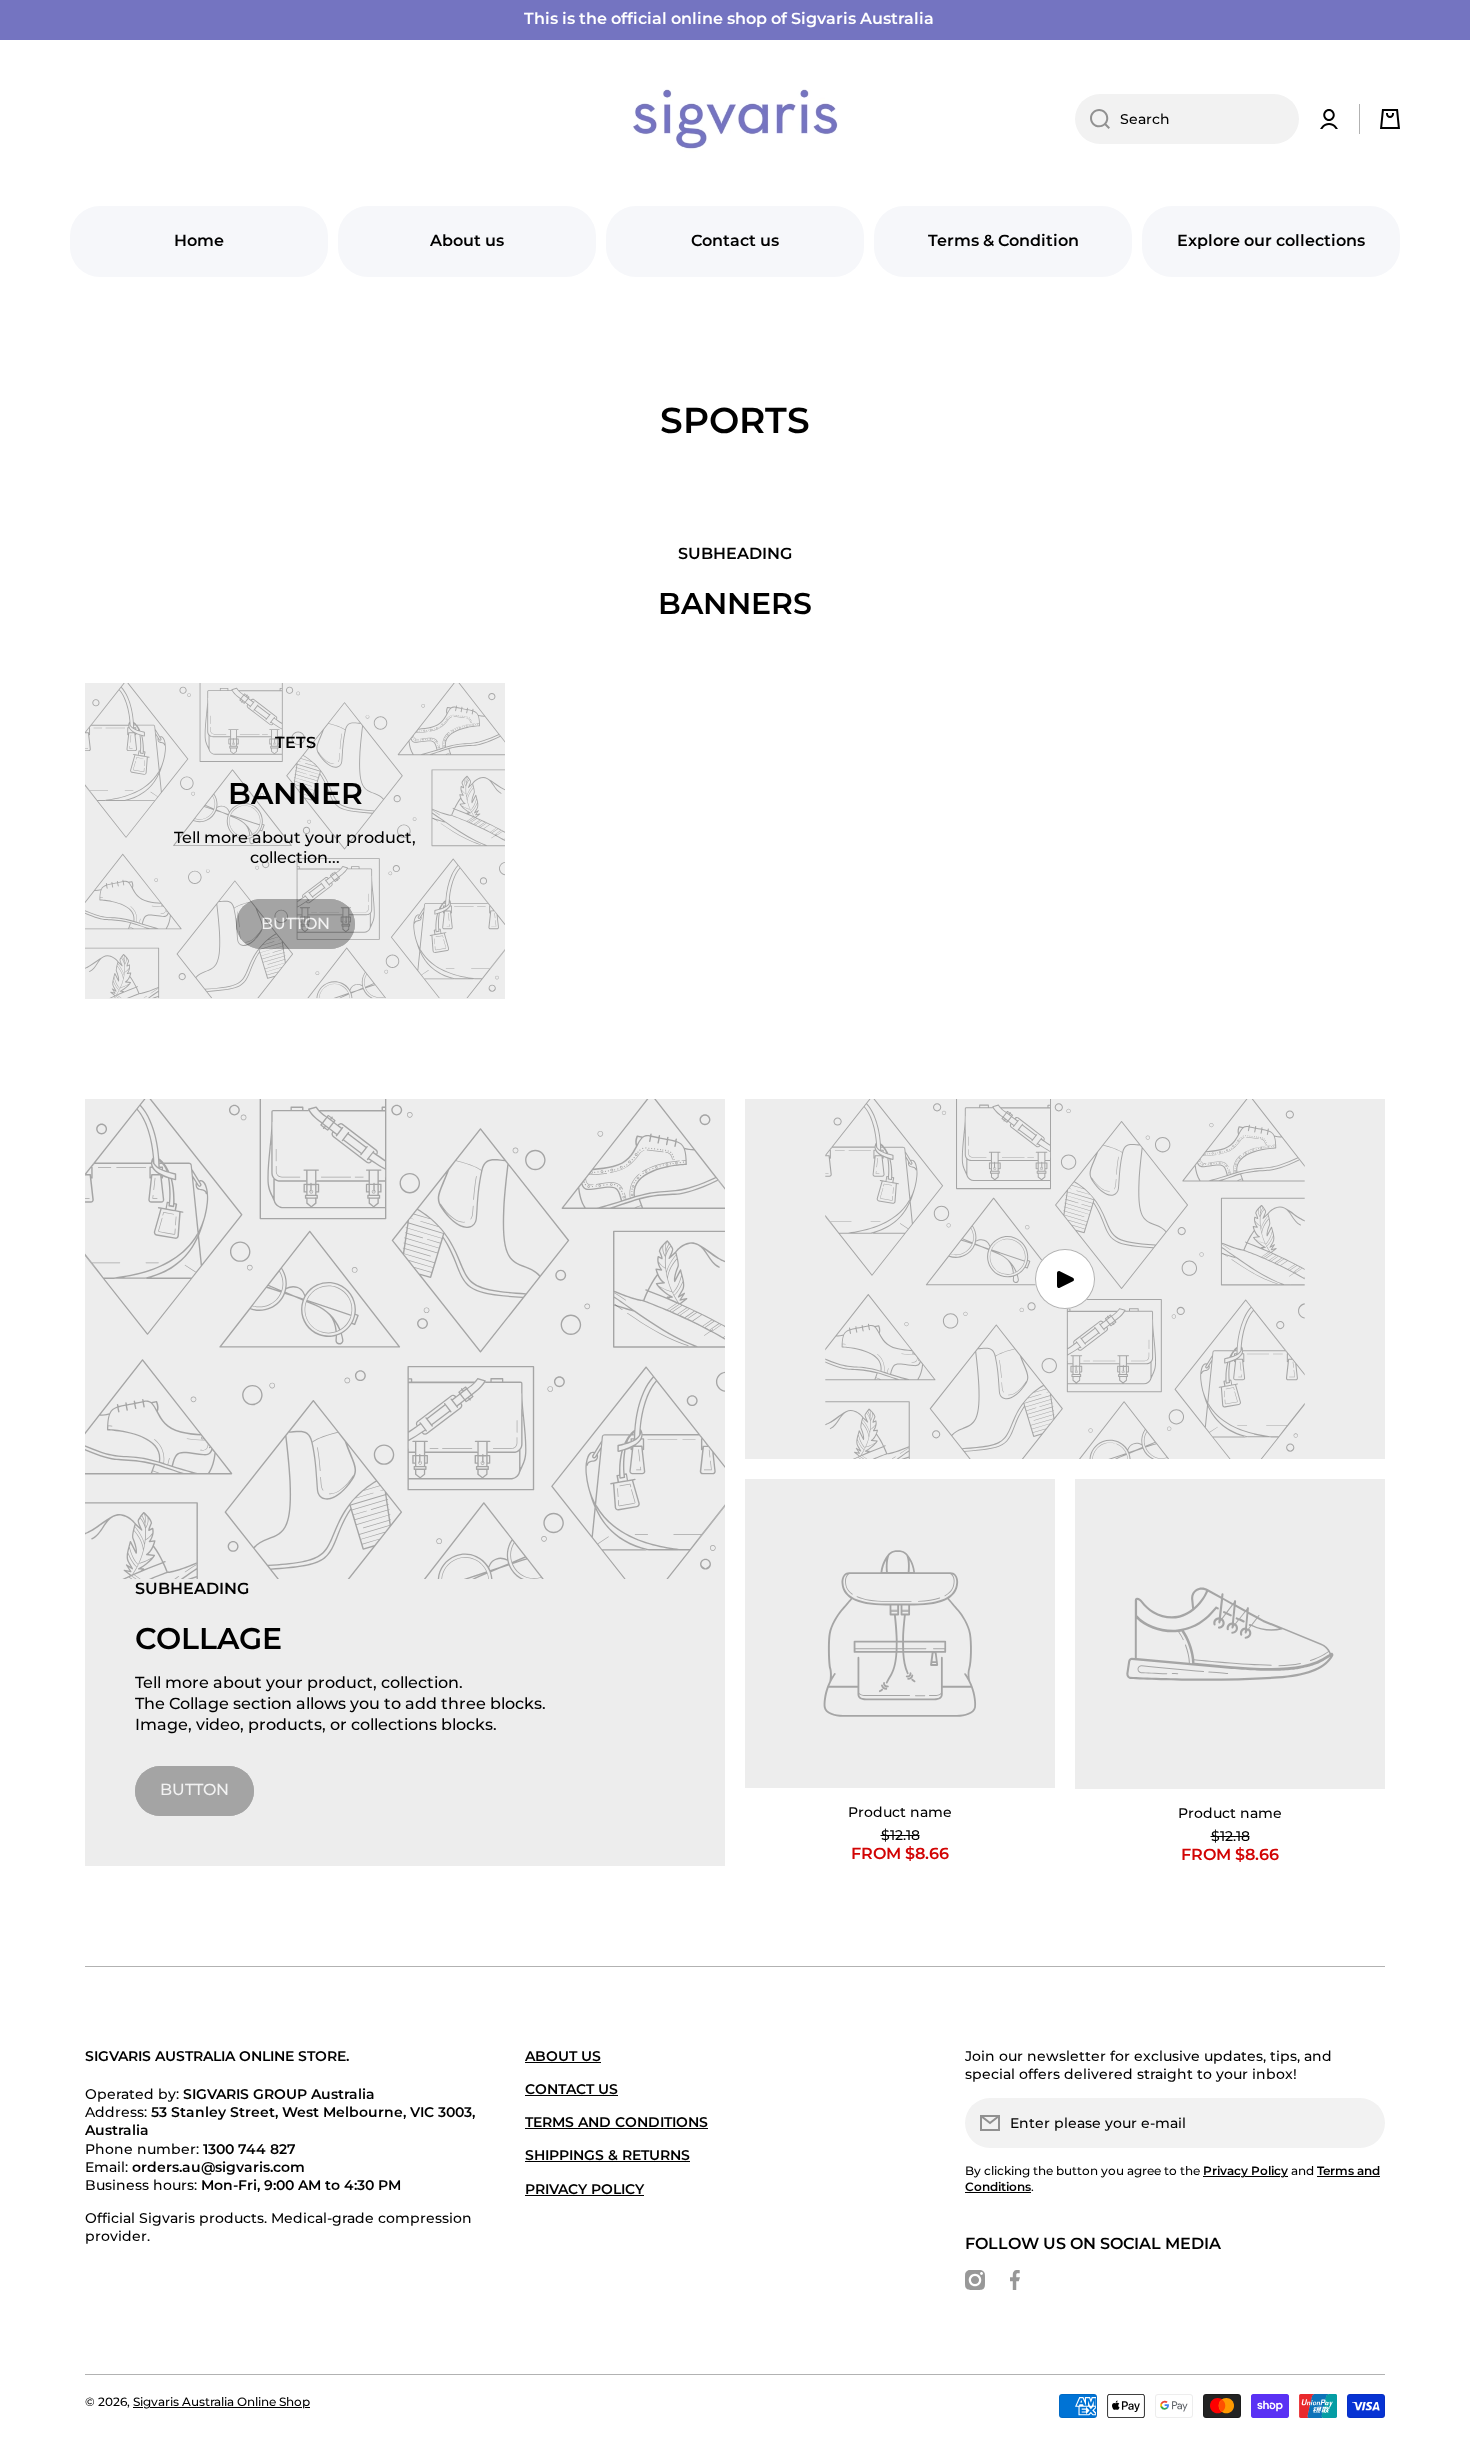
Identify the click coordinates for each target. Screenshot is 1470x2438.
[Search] (1092, 119)
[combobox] (1187, 119)
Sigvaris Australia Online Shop (221, 2401)
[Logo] (735, 119)
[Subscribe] (1360, 2123)
